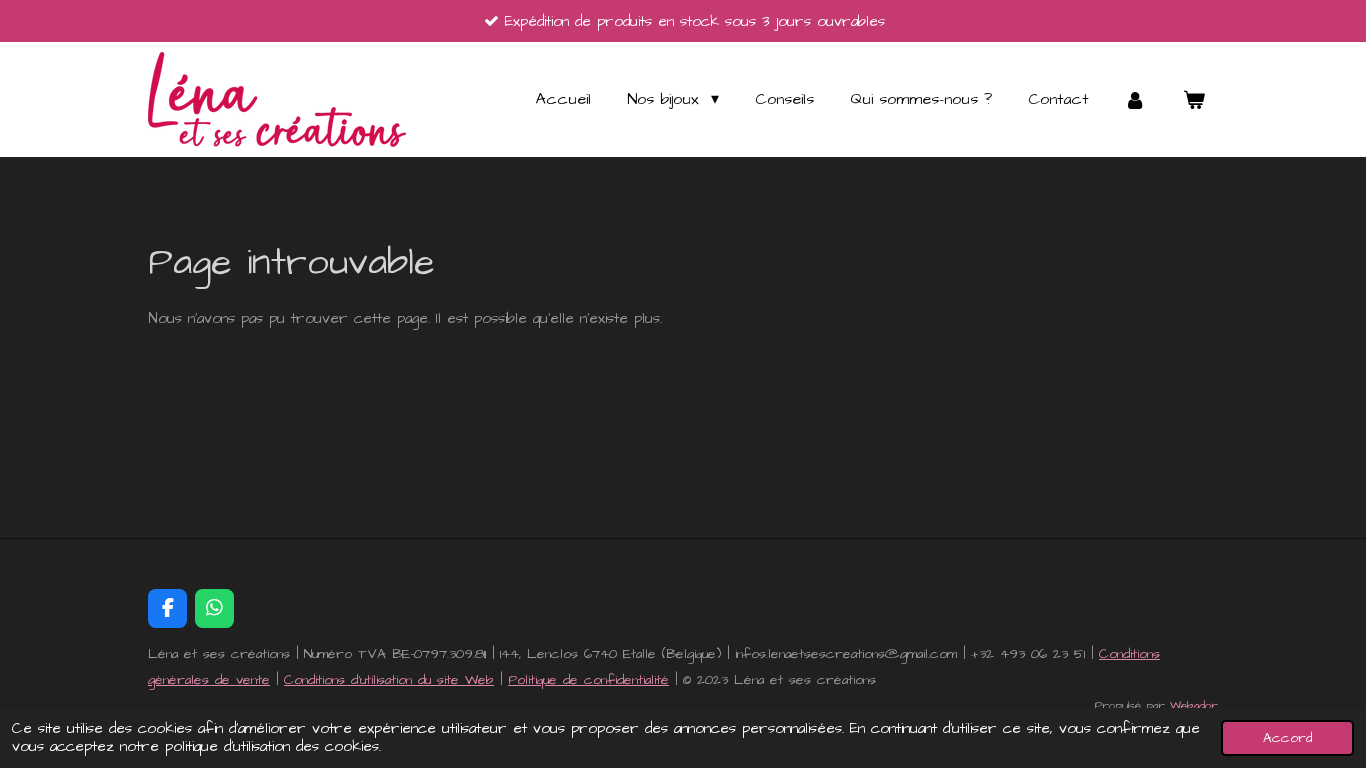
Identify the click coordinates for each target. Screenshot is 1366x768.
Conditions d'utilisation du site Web (389, 680)
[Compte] (1135, 99)
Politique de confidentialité (588, 680)
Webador (1194, 705)
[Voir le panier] (1194, 99)
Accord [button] (1287, 738)
